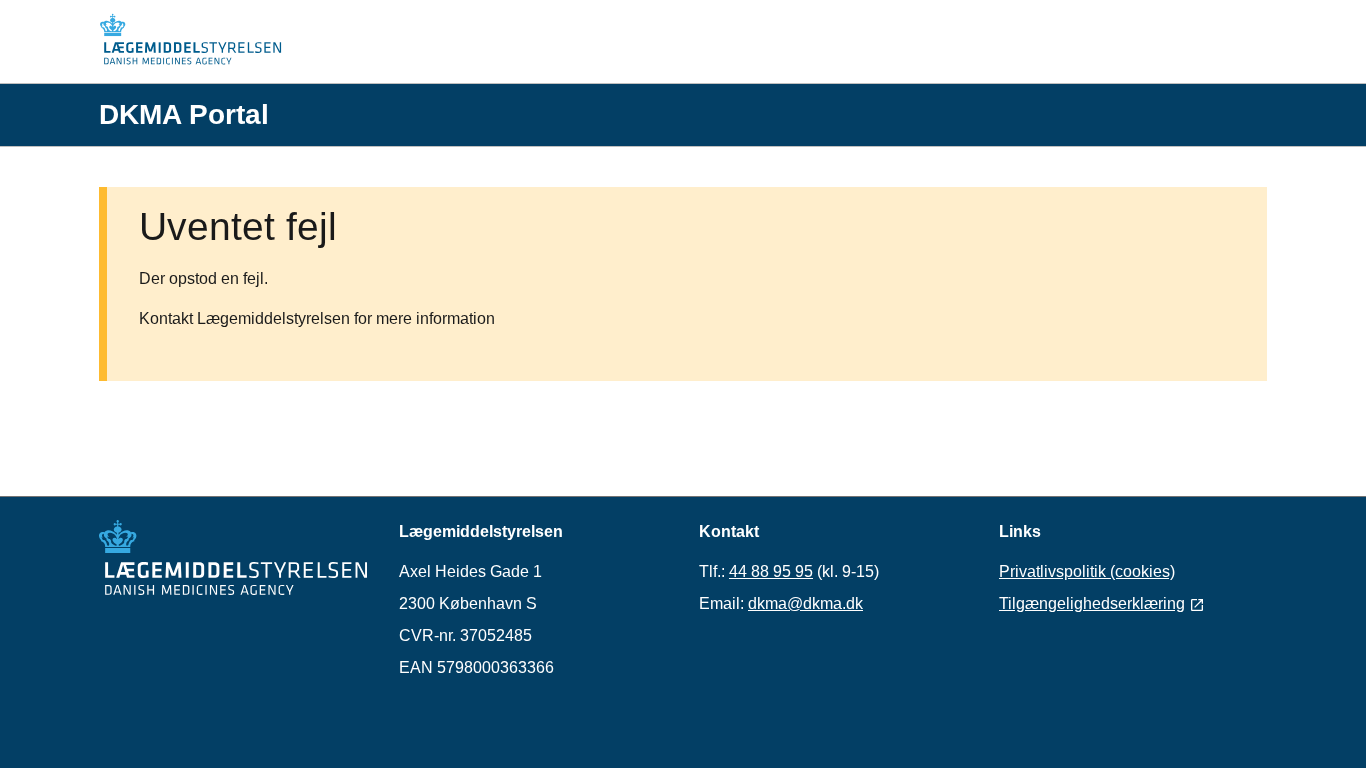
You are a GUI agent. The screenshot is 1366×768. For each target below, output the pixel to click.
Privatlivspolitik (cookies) (1087, 571)
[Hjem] (199, 42)
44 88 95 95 (771, 571)
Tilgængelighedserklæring (1092, 603)
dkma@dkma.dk (805, 603)
